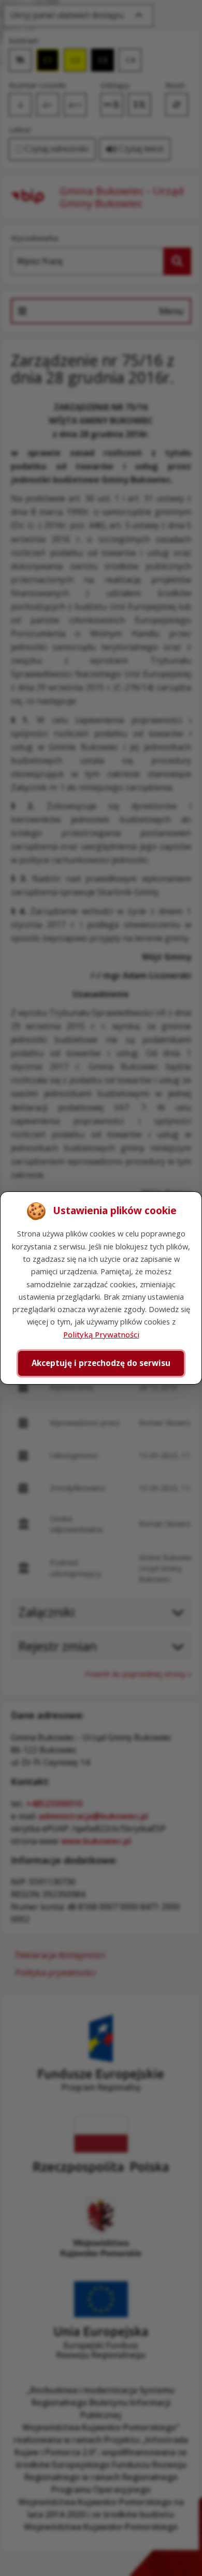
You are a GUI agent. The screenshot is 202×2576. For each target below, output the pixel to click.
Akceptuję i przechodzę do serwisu (101, 1363)
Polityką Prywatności (101, 1334)
